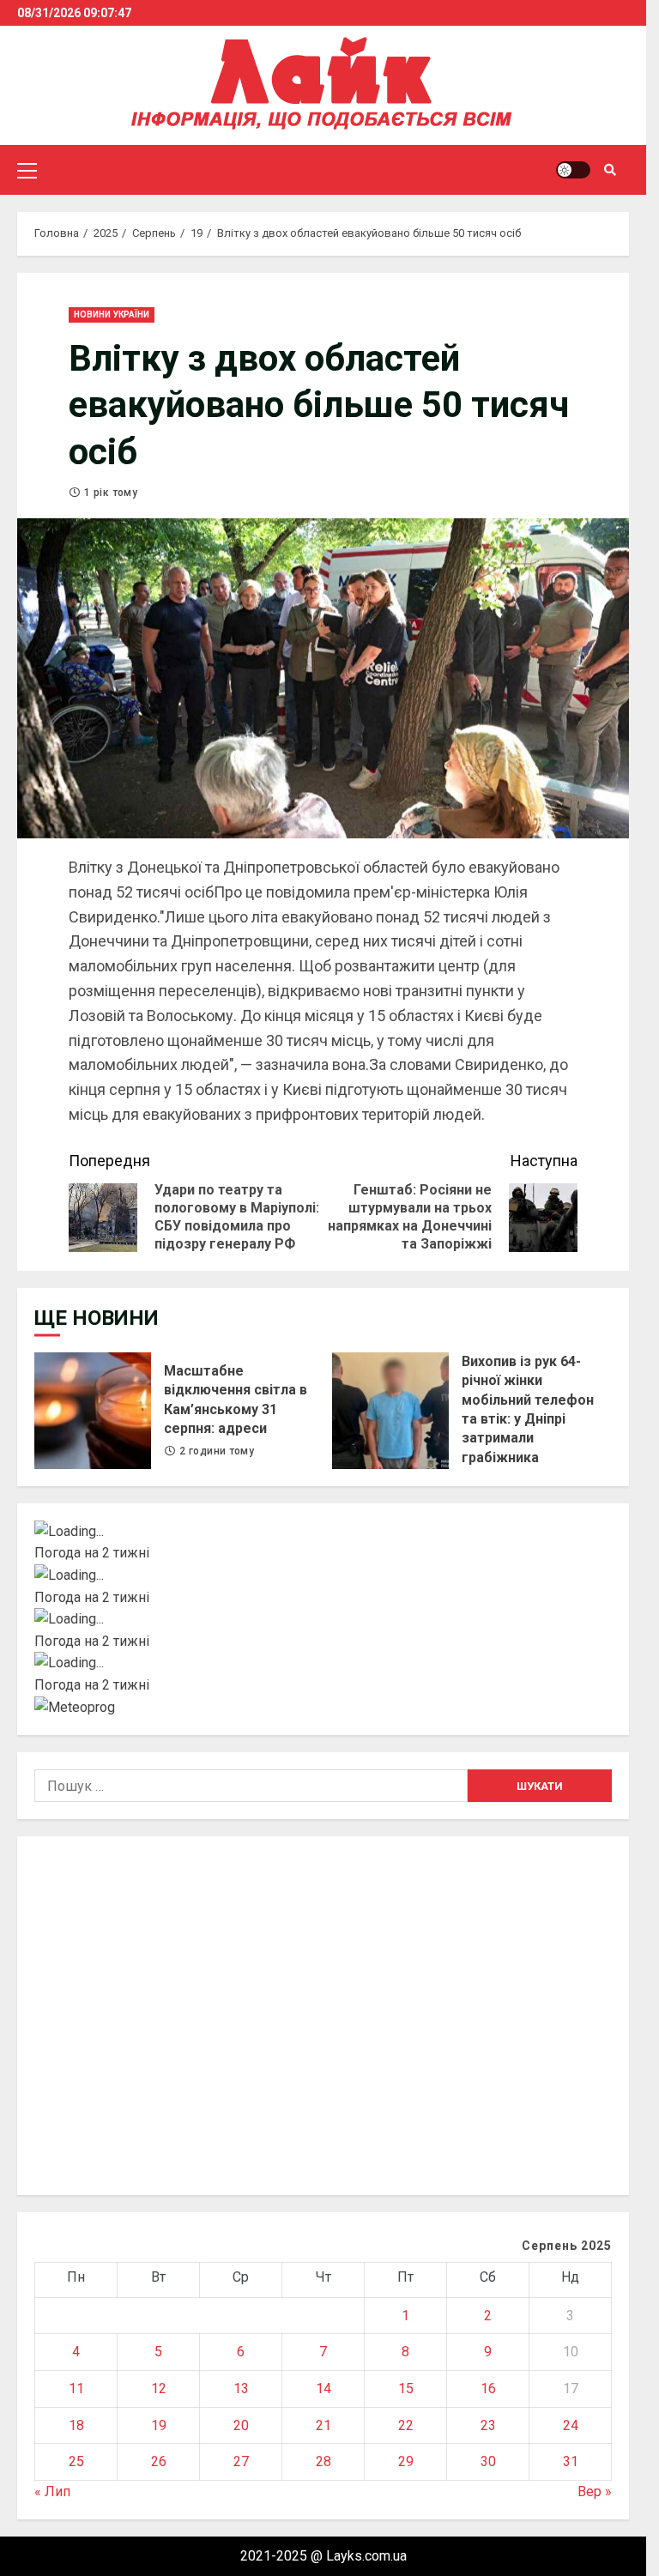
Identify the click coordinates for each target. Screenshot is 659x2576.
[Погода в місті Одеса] (323, 1663)
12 (159, 2389)
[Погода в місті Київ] (323, 1532)
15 (406, 2389)
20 (241, 2425)
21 (323, 2425)
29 (406, 2461)
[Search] (610, 170)
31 (571, 2461)
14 (323, 2389)
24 (571, 2425)
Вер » (595, 2491)
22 (406, 2425)
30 (488, 2461)
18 (76, 2425)
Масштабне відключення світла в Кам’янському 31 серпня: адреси (93, 1411)
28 (323, 2461)
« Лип (52, 2491)
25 (76, 2461)
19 (159, 2425)
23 (488, 2425)
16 (488, 2389)
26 (159, 2461)
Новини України (112, 314)
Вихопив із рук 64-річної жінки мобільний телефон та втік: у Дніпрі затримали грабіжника (390, 1411)
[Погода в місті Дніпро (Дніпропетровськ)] (323, 1575)
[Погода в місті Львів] (323, 1619)
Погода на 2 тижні (92, 1553)
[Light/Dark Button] (573, 170)
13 (241, 2389)
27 (241, 2461)
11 (76, 2389)
